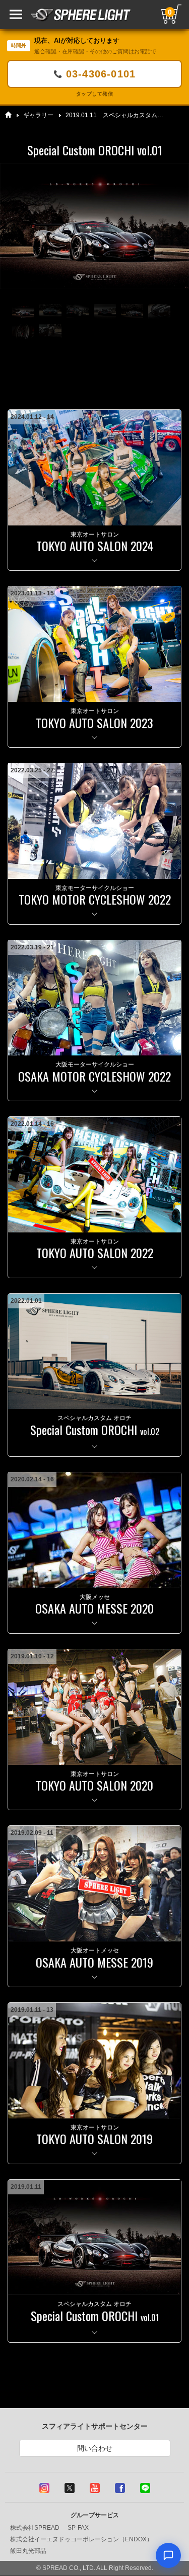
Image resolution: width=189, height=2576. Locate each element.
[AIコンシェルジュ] (168, 2555)
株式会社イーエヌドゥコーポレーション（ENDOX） (81, 2539)
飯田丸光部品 (28, 2551)
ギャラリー (38, 115)
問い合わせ (95, 2448)
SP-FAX (78, 2528)
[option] (94, 226)
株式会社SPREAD (35, 2528)
